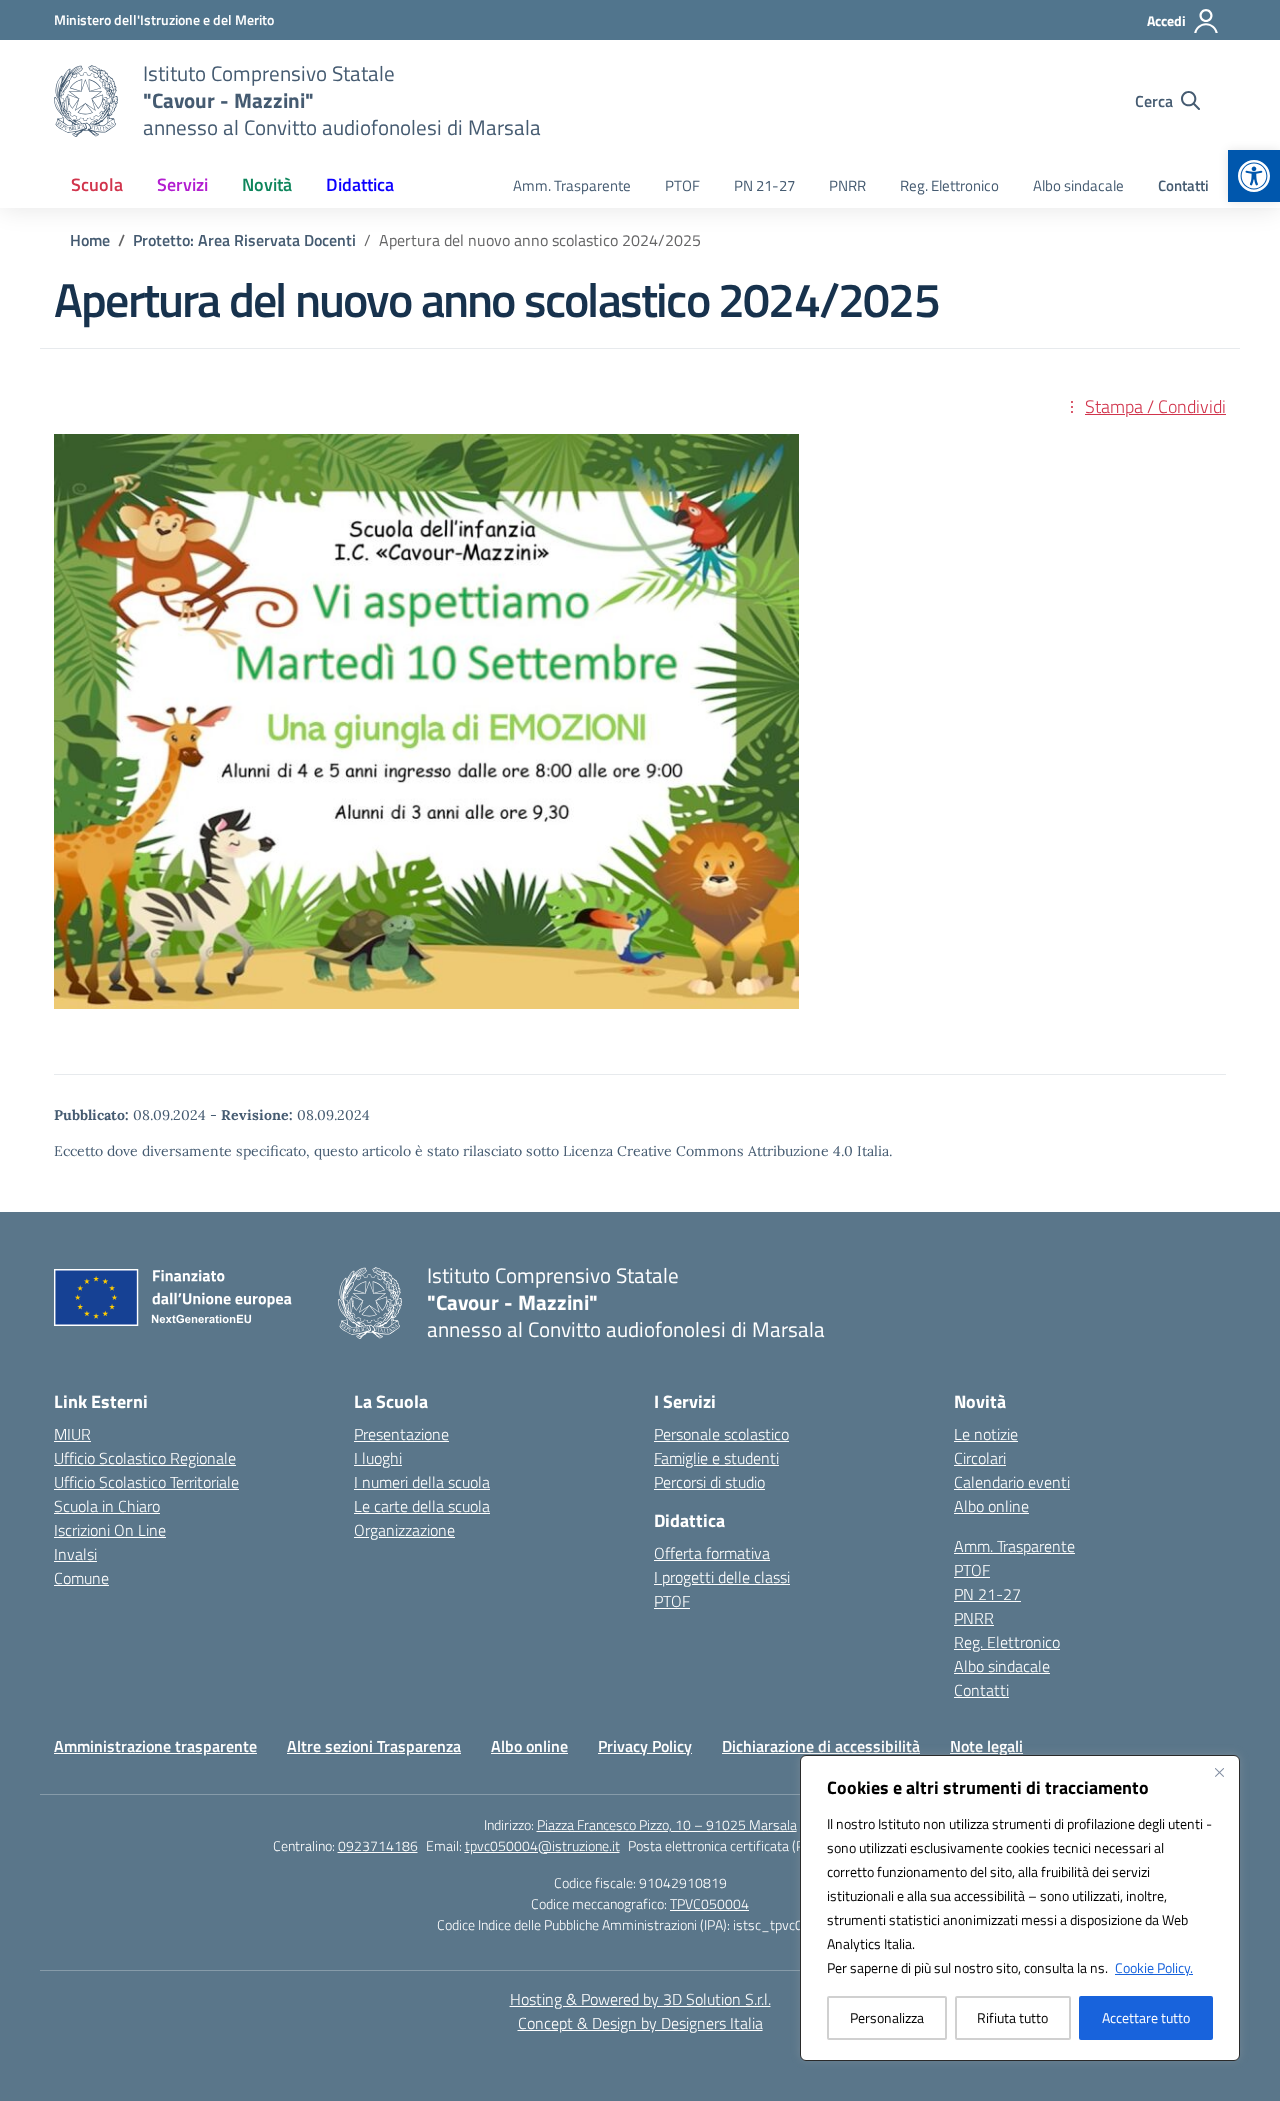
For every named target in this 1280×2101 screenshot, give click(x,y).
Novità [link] (267, 184)
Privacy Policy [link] (645, 1746)
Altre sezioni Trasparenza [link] (374, 1746)
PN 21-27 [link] (764, 185)
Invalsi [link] (75, 1554)
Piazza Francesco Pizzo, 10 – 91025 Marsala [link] (667, 1824)
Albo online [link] (991, 1506)
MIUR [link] (72, 1434)
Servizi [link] (182, 184)
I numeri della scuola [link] (422, 1482)
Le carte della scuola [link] (422, 1506)
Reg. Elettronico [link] (949, 185)
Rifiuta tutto (1012, 2017)
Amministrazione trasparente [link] (155, 1746)
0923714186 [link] (378, 1845)
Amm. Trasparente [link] (572, 185)
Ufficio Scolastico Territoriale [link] (146, 1482)
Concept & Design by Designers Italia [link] (640, 2023)
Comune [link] (81, 1578)
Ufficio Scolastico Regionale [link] (145, 1458)
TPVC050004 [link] (709, 1903)
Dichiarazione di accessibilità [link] (821, 1746)
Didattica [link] (360, 184)
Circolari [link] (980, 1458)
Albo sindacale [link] (1078, 185)
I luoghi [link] (378, 1458)
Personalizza (887, 2017)
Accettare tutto (1146, 2017)
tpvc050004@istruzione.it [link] (542, 1845)
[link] (1254, 176)
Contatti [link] (1183, 185)
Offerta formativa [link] (712, 1553)
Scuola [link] (97, 184)
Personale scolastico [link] (721, 1434)
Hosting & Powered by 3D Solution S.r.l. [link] (640, 1999)
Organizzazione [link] (404, 1530)
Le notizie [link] (986, 1434)
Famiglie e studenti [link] (716, 1458)
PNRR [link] (847, 185)
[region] (1020, 1908)
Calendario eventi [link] (1012, 1482)
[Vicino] (1219, 1772)
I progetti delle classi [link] (722, 1577)
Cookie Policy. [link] (1154, 1967)
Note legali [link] (986, 1746)
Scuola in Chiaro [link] (107, 1506)
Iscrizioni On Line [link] (110, 1530)
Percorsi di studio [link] (709, 1482)
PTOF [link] (682, 185)
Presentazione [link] (401, 1434)
